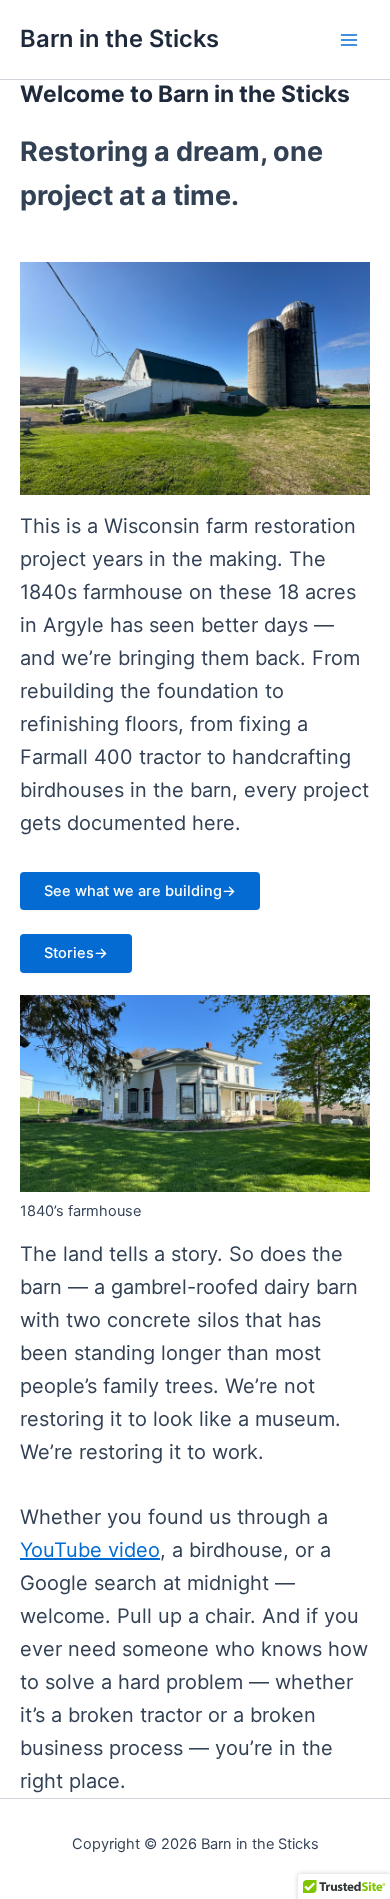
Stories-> (76, 953)
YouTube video (90, 1550)
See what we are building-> (140, 891)
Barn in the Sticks (119, 38)
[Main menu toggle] (349, 40)
